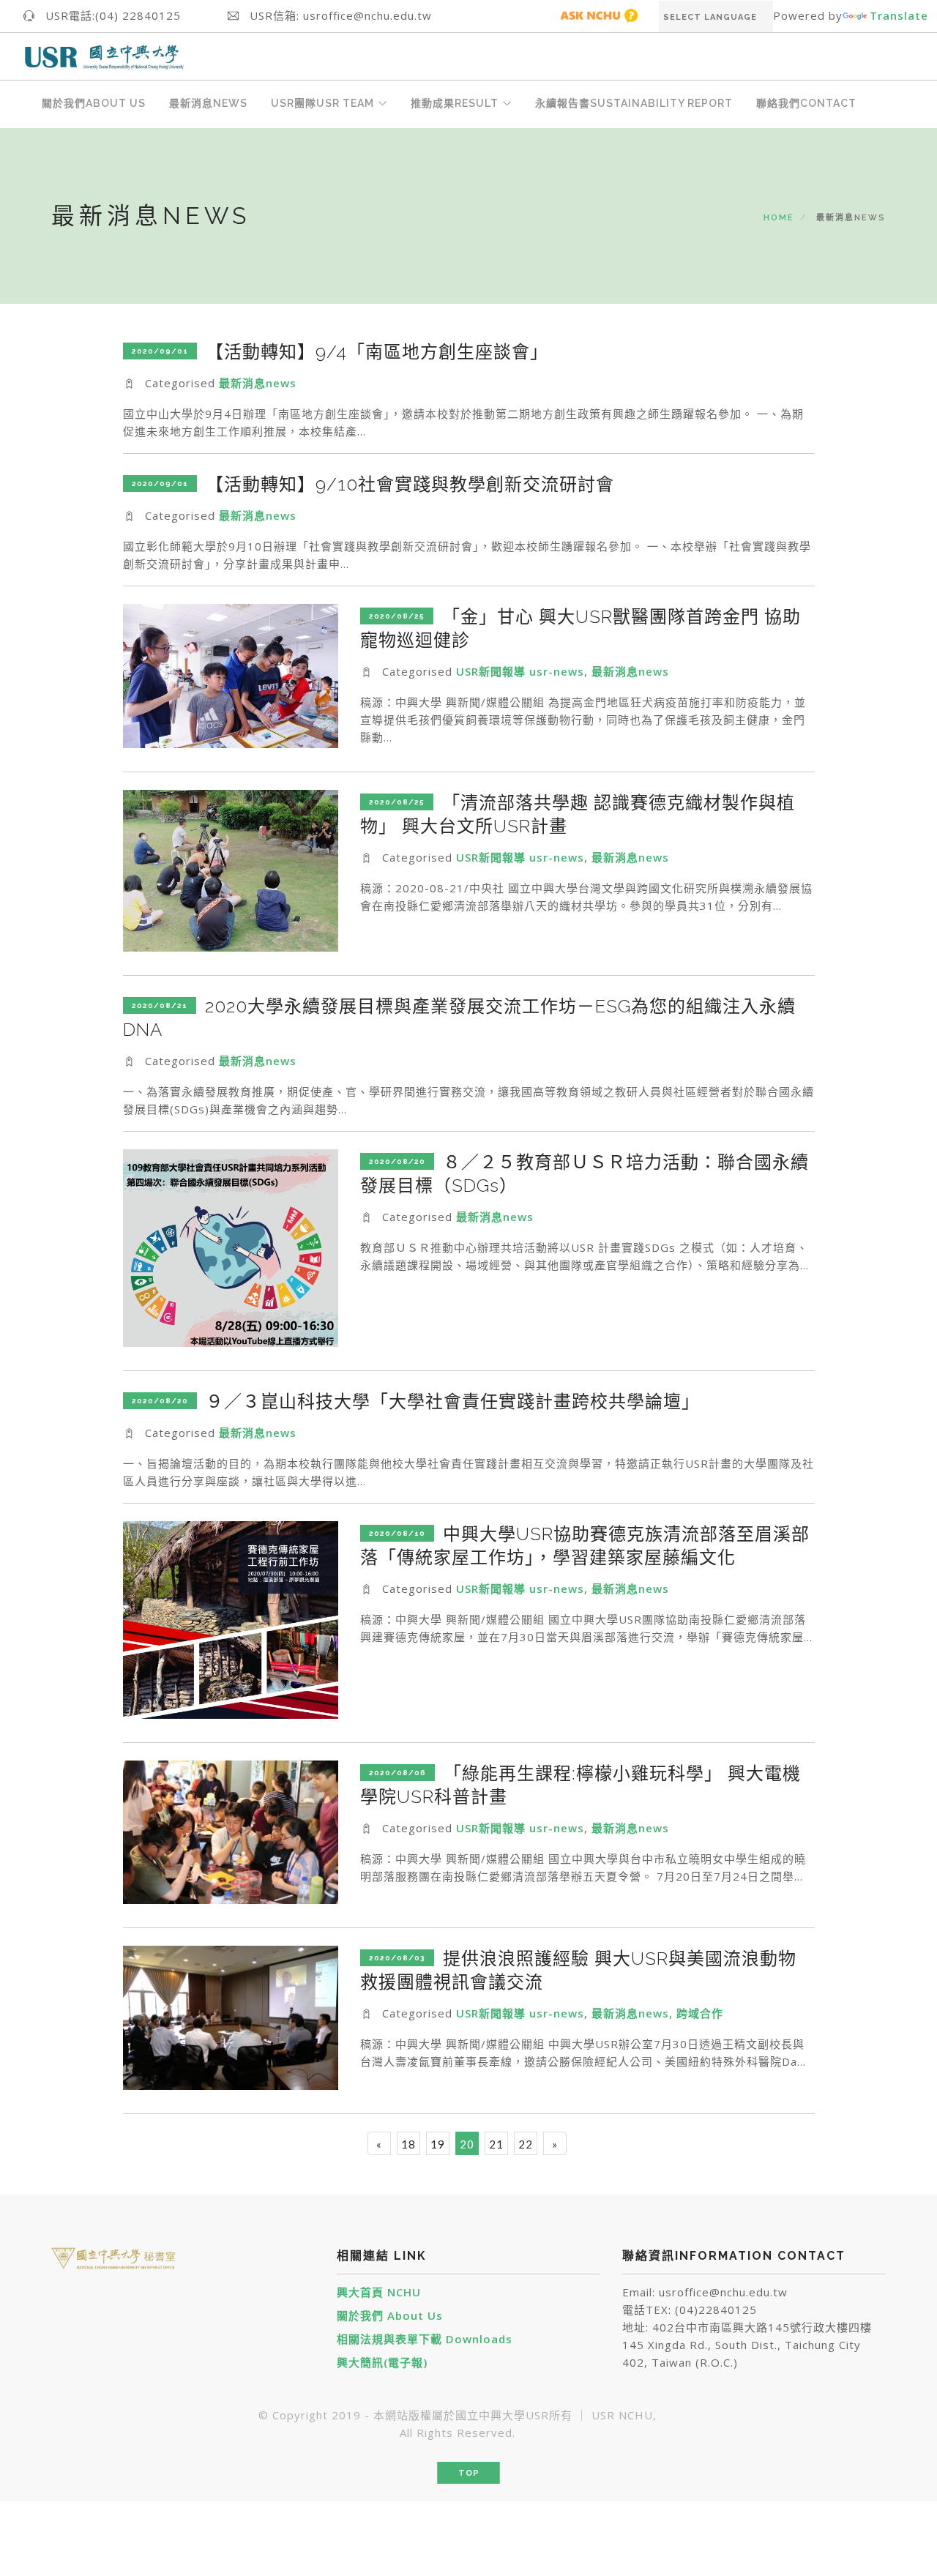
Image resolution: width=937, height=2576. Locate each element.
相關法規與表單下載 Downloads (425, 2339)
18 (408, 2144)
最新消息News (208, 103)
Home (779, 218)
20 (467, 2144)
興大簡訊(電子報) (382, 2362)
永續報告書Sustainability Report (634, 103)
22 (526, 2144)
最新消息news (258, 383)
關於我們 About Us (390, 2315)
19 (438, 2144)
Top (469, 2473)
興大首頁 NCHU (379, 2292)
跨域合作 (700, 2013)
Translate (899, 15)
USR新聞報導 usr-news (520, 671)
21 (496, 2144)
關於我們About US (94, 103)
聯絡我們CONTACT (806, 103)
